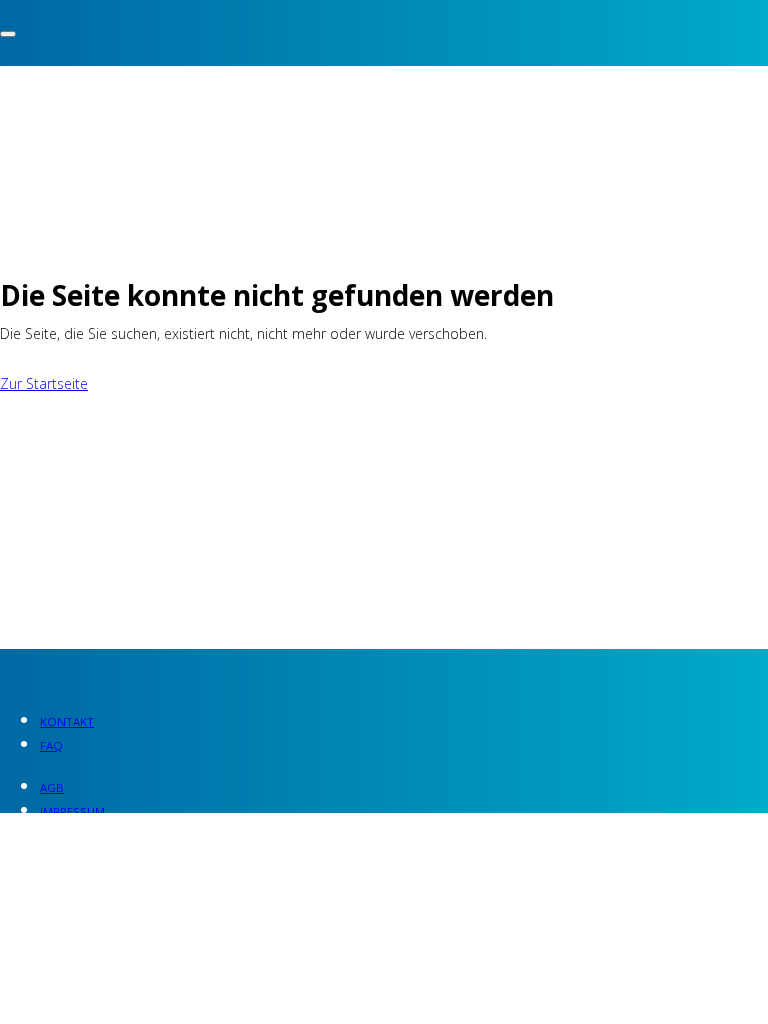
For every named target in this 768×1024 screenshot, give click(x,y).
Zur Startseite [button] (44, 383)
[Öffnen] (8, 34)
